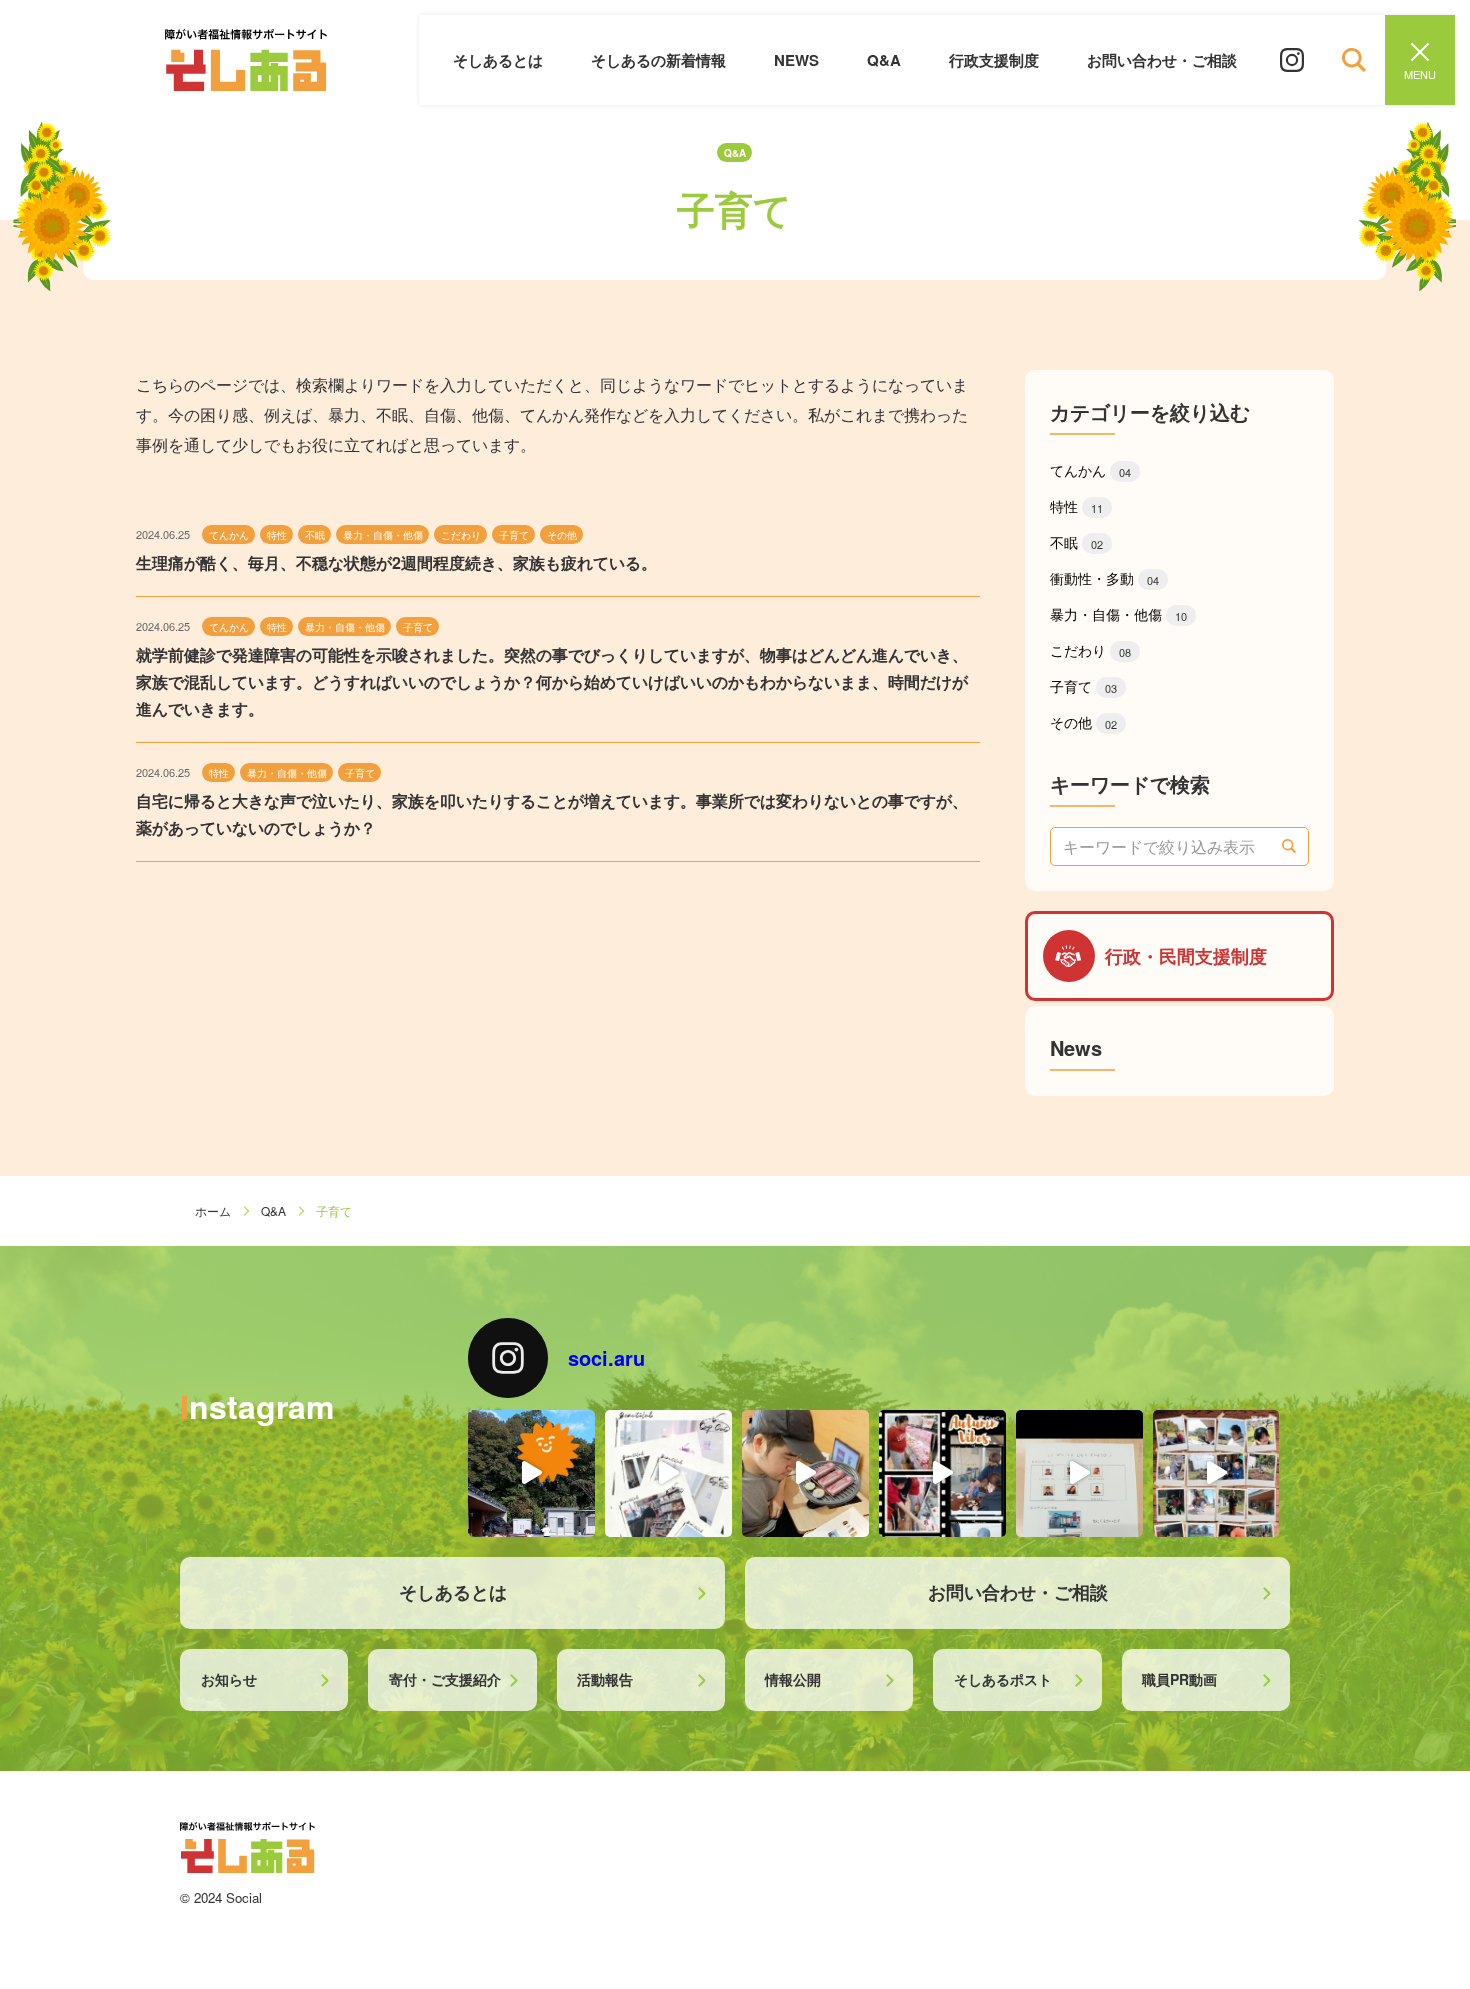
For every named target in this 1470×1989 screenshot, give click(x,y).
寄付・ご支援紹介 (445, 1679)
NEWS (796, 60)
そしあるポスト (1003, 1679)
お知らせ (229, 1679)
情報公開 (793, 1679)
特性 (1076, 506)
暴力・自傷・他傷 (1118, 614)
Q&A (884, 60)
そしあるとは (498, 60)
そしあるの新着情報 (658, 60)
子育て (1083, 686)
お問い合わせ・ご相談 (1162, 60)
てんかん (1090, 470)
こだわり (1090, 650)
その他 (1083, 722)
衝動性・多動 (1104, 578)
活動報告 (605, 1679)
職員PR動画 (1179, 1679)
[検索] (1289, 847)
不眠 (1076, 542)
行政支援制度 (994, 60)
